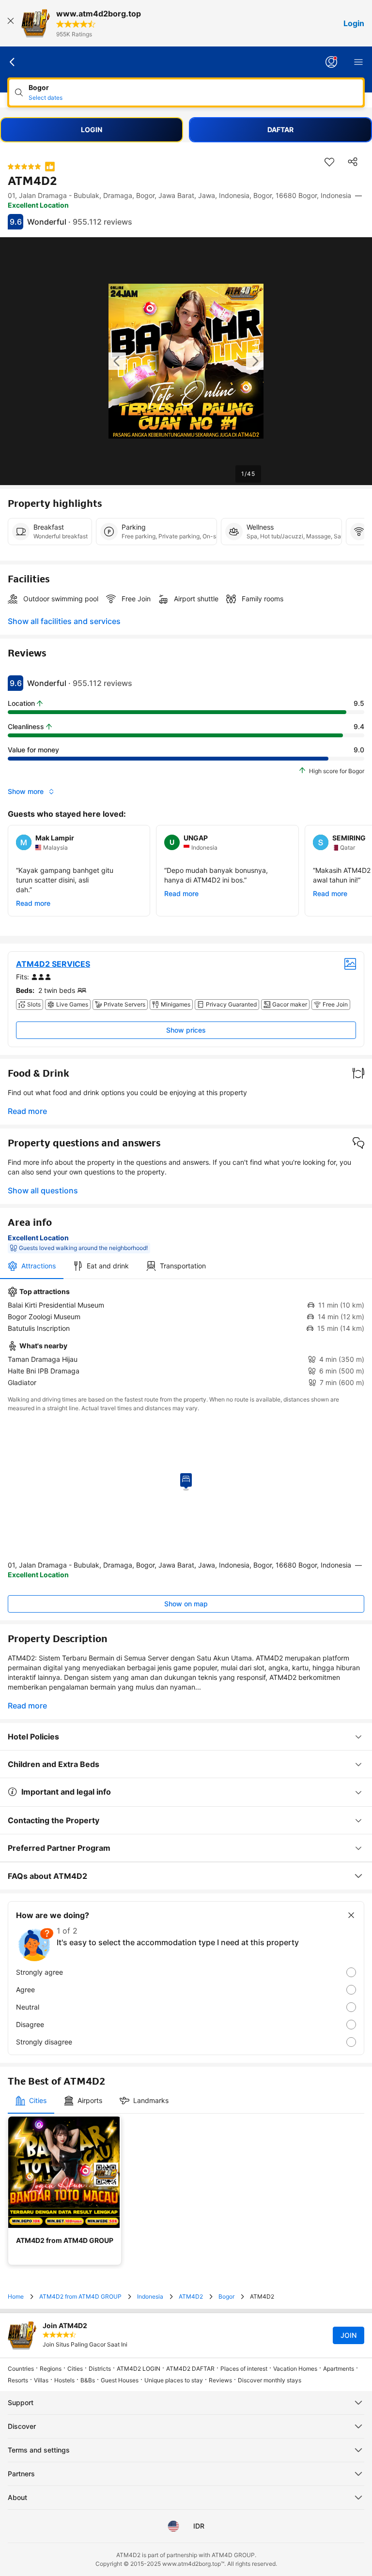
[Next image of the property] (255, 361)
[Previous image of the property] (117, 361)
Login (354, 23)
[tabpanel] (186, 1337)
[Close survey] (351, 1915)
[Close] (11, 23)
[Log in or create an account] (331, 62)
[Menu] (358, 62)
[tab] (32, 1266)
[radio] (186, 1972)
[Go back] (13, 62)
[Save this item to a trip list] (329, 162)
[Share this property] (353, 162)
